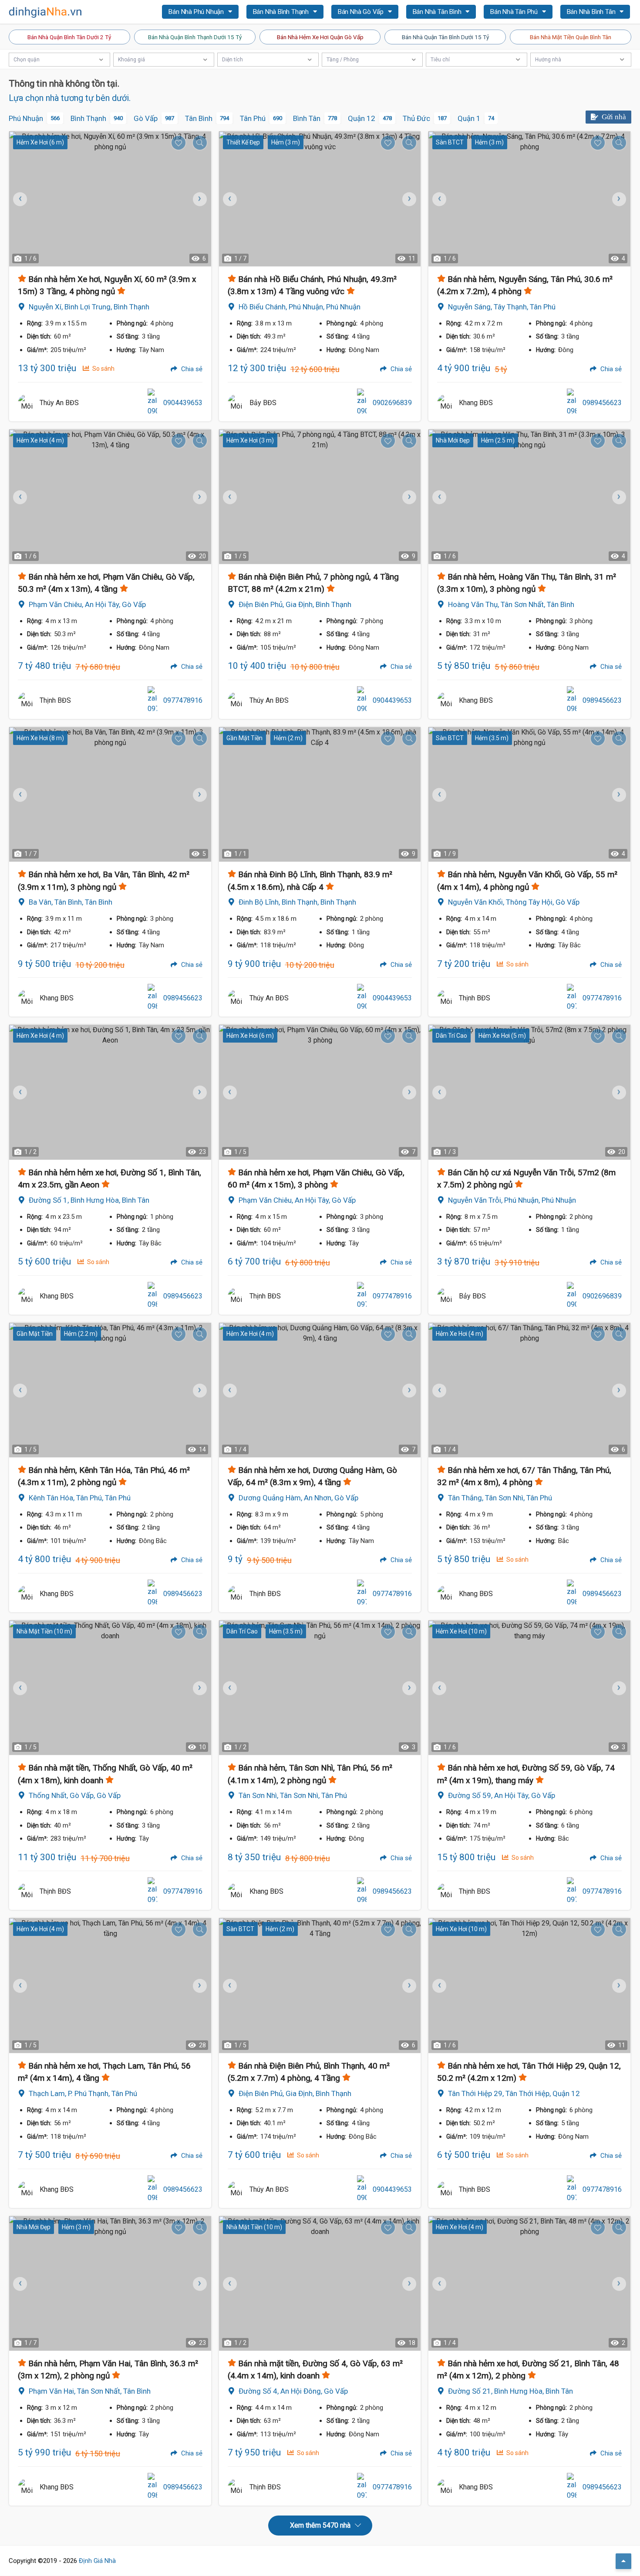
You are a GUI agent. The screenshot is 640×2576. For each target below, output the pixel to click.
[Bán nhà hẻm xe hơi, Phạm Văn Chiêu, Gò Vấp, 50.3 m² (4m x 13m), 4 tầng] (110, 497)
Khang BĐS (476, 403)
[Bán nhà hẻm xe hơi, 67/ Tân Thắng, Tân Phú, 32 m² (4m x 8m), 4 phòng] (529, 1390)
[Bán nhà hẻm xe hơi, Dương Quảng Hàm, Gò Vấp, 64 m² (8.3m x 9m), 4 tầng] (320, 1390)
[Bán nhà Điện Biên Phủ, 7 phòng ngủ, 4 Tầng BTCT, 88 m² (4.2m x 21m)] (320, 497)
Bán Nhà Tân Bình (438, 12)
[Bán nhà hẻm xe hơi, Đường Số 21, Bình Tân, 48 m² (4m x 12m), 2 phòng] (529, 2283)
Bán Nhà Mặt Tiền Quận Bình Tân (571, 37)
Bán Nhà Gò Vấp (362, 12)
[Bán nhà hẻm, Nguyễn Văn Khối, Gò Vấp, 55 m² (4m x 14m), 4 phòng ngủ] (529, 794)
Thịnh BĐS (55, 700)
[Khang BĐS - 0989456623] (446, 403)
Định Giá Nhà (97, 2561)
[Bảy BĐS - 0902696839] (236, 403)
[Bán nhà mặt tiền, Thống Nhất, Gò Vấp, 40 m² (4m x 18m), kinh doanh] (110, 1688)
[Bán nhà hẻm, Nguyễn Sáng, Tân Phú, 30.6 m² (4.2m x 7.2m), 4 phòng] (529, 199)
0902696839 (392, 403)
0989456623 (602, 403)
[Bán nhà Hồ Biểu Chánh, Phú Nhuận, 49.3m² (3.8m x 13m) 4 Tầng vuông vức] (320, 199)
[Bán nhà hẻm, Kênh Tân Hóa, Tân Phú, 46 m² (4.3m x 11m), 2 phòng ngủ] (110, 1390)
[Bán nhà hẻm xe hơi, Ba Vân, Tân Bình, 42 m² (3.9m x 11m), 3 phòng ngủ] (110, 794)
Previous (230, 199)
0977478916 (183, 700)
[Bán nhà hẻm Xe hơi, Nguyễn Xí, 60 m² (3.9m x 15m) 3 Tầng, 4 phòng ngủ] (110, 199)
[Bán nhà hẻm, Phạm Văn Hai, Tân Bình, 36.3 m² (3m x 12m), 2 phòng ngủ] (110, 2283)
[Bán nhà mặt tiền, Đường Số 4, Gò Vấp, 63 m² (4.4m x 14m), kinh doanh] (320, 2283)
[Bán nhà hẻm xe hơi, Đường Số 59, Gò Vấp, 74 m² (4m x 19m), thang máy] (529, 1688)
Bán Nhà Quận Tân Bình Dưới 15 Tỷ (445, 37)
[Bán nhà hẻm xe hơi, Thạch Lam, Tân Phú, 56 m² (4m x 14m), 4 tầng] (110, 1985)
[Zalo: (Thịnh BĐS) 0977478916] (152, 701)
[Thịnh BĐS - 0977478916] (27, 701)
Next (199, 199)
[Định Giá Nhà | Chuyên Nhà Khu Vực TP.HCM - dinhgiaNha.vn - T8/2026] (46, 12)
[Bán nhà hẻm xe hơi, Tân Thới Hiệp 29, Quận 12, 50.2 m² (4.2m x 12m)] (529, 1985)
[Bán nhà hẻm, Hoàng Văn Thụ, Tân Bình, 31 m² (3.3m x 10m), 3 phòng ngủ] (529, 497)
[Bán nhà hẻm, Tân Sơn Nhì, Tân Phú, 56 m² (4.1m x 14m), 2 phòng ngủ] (320, 1688)
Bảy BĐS (263, 403)
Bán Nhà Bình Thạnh (282, 12)
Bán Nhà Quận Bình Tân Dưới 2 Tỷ (69, 37)
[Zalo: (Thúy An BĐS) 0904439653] (152, 403)
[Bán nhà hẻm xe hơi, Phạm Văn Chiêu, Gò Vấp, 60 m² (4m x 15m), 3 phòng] (320, 1092)
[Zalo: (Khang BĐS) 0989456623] (572, 403)
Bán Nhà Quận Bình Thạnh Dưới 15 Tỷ (195, 37)
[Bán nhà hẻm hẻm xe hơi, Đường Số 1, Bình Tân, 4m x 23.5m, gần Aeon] (110, 1092)
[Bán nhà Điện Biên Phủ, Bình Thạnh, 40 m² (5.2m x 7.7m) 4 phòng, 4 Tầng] (320, 1985)
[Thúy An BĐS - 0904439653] (27, 403)
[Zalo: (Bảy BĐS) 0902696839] (362, 403)
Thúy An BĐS (59, 403)
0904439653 (183, 403)
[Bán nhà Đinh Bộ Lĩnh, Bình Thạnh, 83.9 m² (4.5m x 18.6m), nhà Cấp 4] (320, 794)
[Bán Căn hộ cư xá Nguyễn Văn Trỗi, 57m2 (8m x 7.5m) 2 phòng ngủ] (529, 1092)
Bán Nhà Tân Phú (515, 12)
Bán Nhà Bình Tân (592, 12)
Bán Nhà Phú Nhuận (197, 12)
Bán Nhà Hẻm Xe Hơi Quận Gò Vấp (320, 37)
